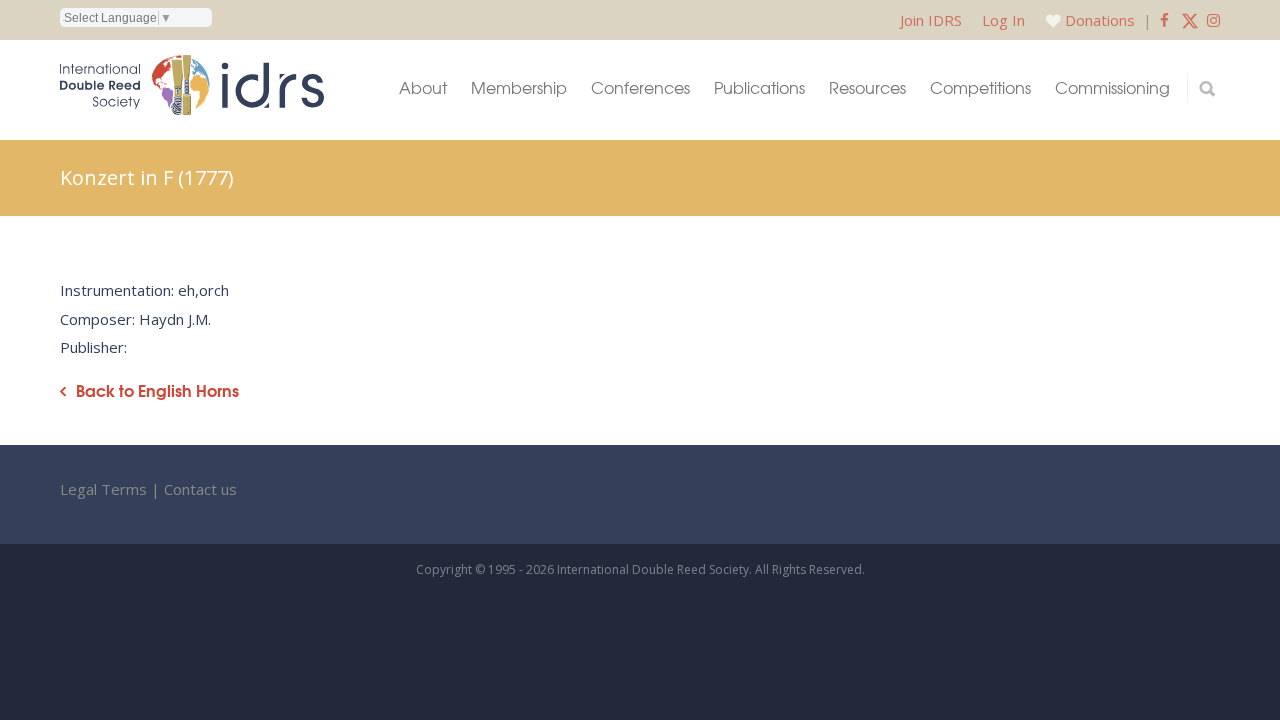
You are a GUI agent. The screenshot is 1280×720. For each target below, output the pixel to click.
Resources (867, 87)
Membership (519, 87)
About (423, 87)
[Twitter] (1190, 20)
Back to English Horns (157, 390)
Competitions (980, 87)
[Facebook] (1164, 20)
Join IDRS (931, 20)
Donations (1100, 20)
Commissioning (1112, 87)
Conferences (640, 87)
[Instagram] (1213, 20)
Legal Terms (103, 489)
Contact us (200, 489)
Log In (1003, 20)
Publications (759, 87)
